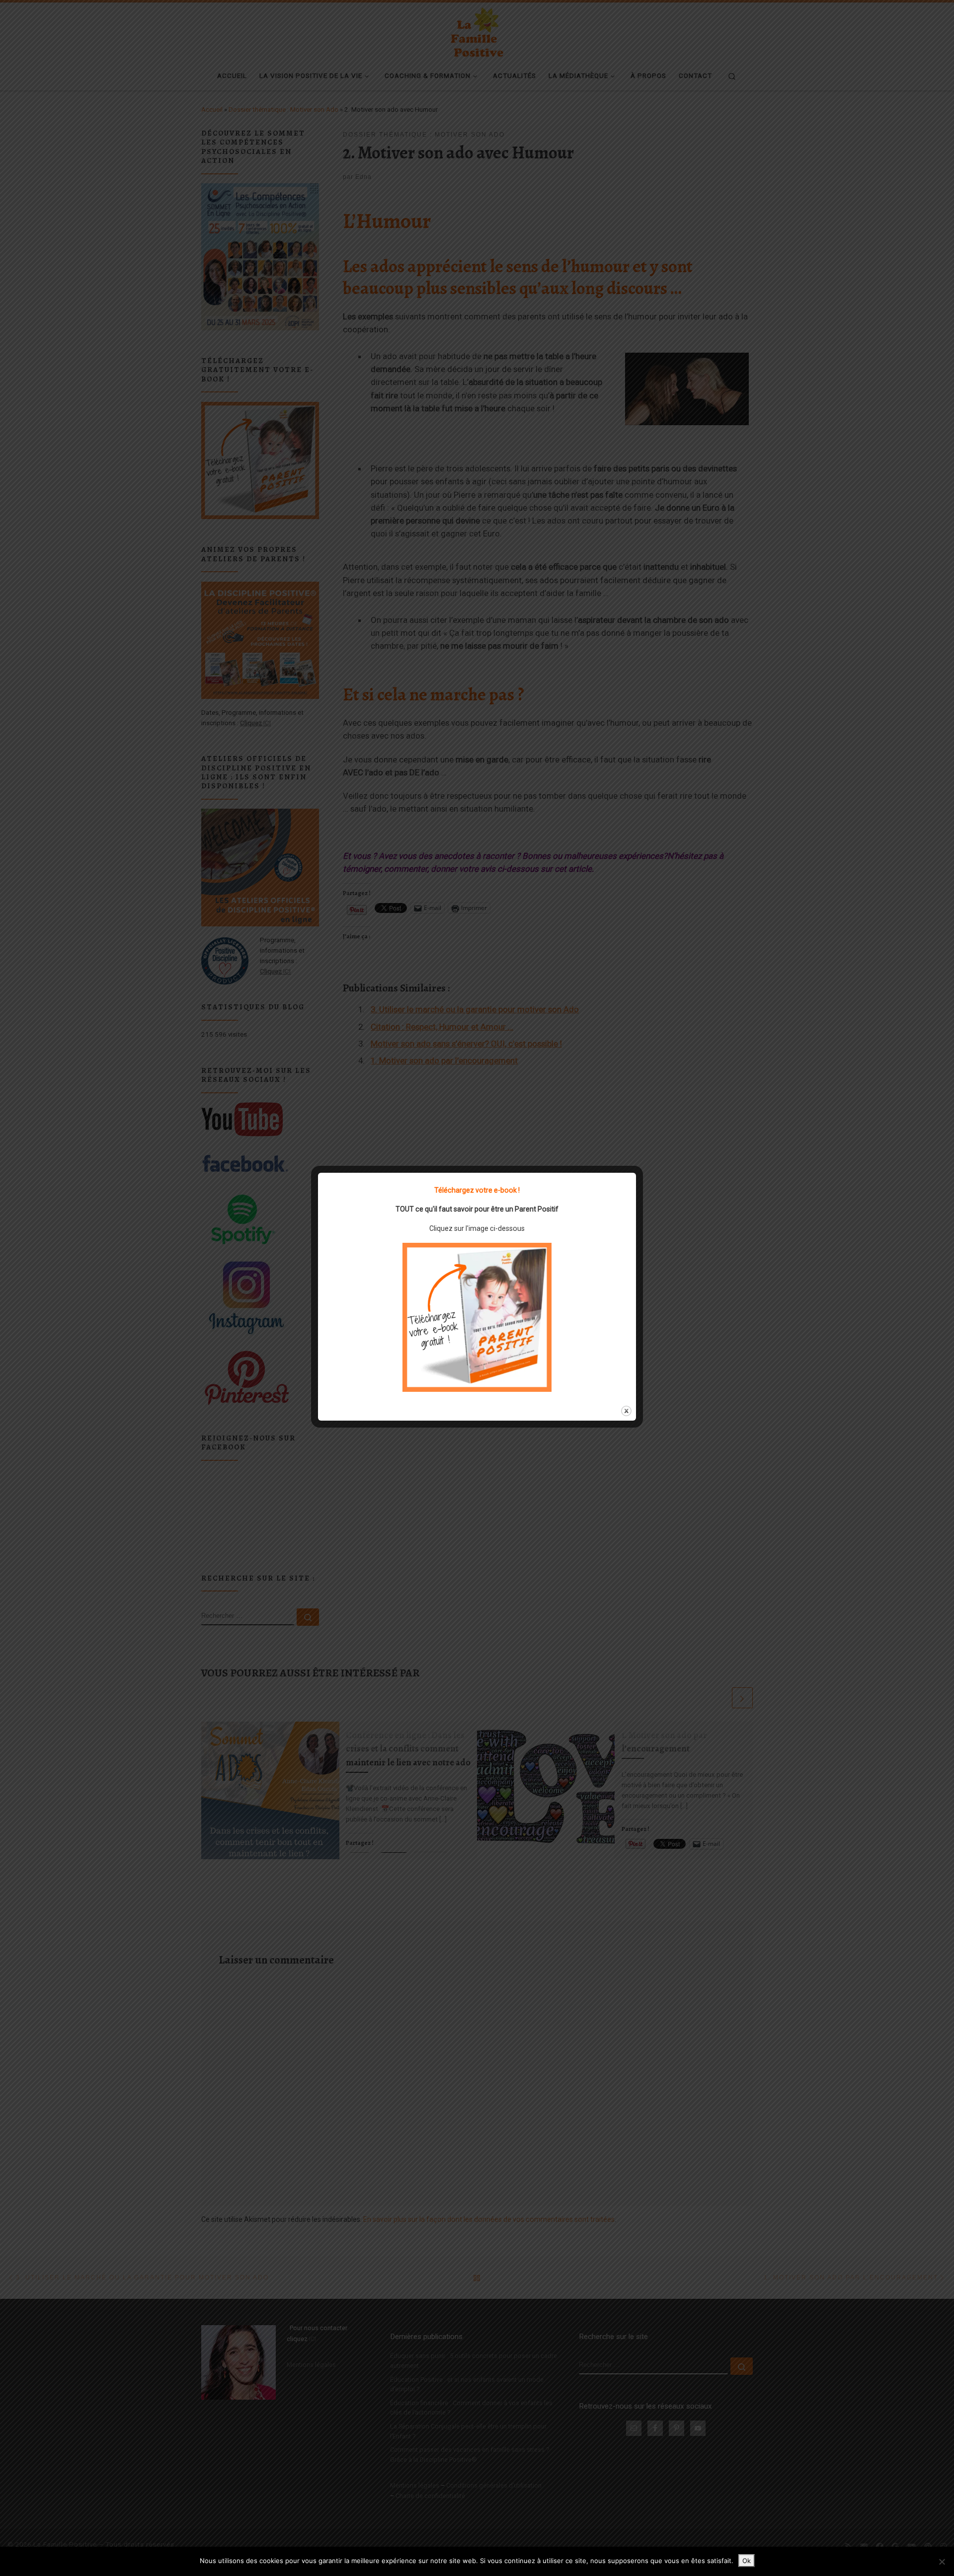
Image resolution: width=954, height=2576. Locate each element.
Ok (747, 2561)
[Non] (942, 2562)
